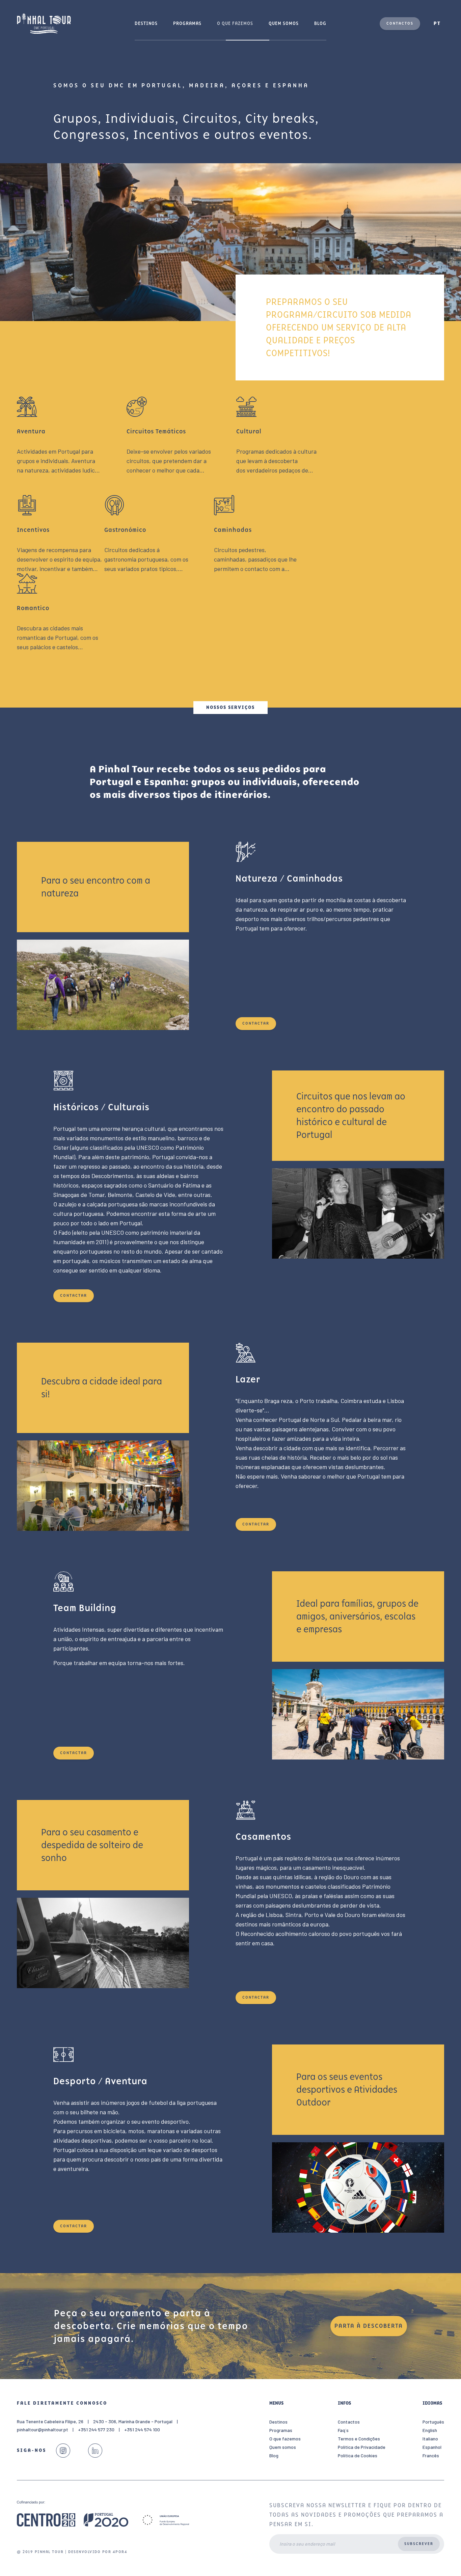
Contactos (400, 23)
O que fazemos (235, 23)
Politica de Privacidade (362, 2447)
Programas (187, 23)
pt (437, 23)
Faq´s (343, 2430)
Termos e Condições (359, 2439)
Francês (431, 2455)
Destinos (146, 23)
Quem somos (284, 23)
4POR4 (120, 2552)
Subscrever (419, 2544)
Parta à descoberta (369, 2326)
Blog (320, 23)
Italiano (430, 2439)
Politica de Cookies (358, 2455)
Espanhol (432, 2447)
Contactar (256, 1023)
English (430, 2430)
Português (433, 2422)
